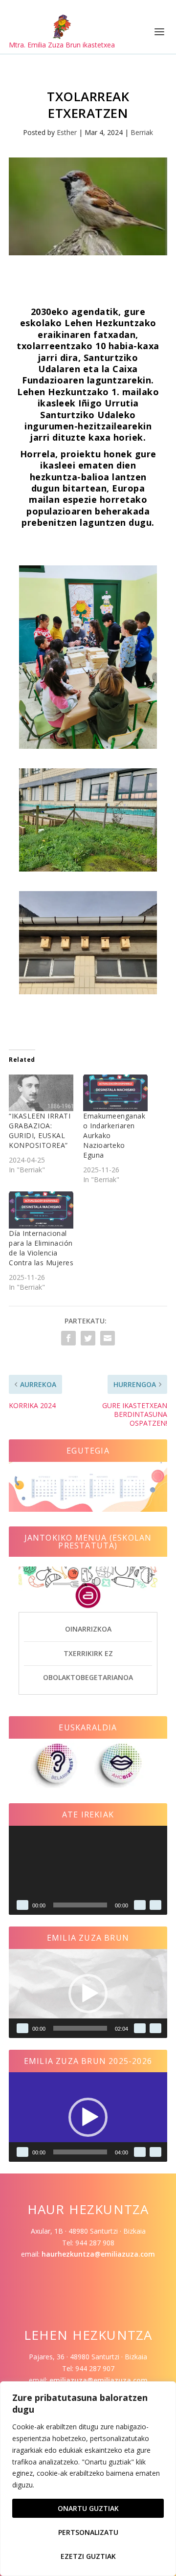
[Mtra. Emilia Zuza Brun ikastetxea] (62, 27)
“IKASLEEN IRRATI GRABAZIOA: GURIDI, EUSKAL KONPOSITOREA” (40, 1131)
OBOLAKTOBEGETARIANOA (88, 1677)
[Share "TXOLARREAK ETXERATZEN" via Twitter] (88, 1338)
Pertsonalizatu (88, 2532)
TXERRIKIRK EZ (88, 1653)
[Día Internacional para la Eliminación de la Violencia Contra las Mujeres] (41, 1210)
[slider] (80, 2028)
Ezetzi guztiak (88, 2556)
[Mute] (140, 1905)
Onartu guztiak (88, 2508)
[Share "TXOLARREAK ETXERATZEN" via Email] (108, 1338)
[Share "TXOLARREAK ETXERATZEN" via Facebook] (68, 1338)
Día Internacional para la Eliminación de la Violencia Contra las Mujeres (41, 1248)
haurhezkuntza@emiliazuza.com (98, 2254)
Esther (67, 132)
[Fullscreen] (155, 1905)
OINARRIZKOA (88, 1629)
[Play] (22, 1905)
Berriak (142, 132)
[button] (88, 1994)
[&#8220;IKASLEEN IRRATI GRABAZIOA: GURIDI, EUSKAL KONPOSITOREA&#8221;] (41, 1093)
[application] (88, 1870)
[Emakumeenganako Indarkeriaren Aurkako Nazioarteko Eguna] (115, 1093)
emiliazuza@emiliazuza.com (99, 2380)
